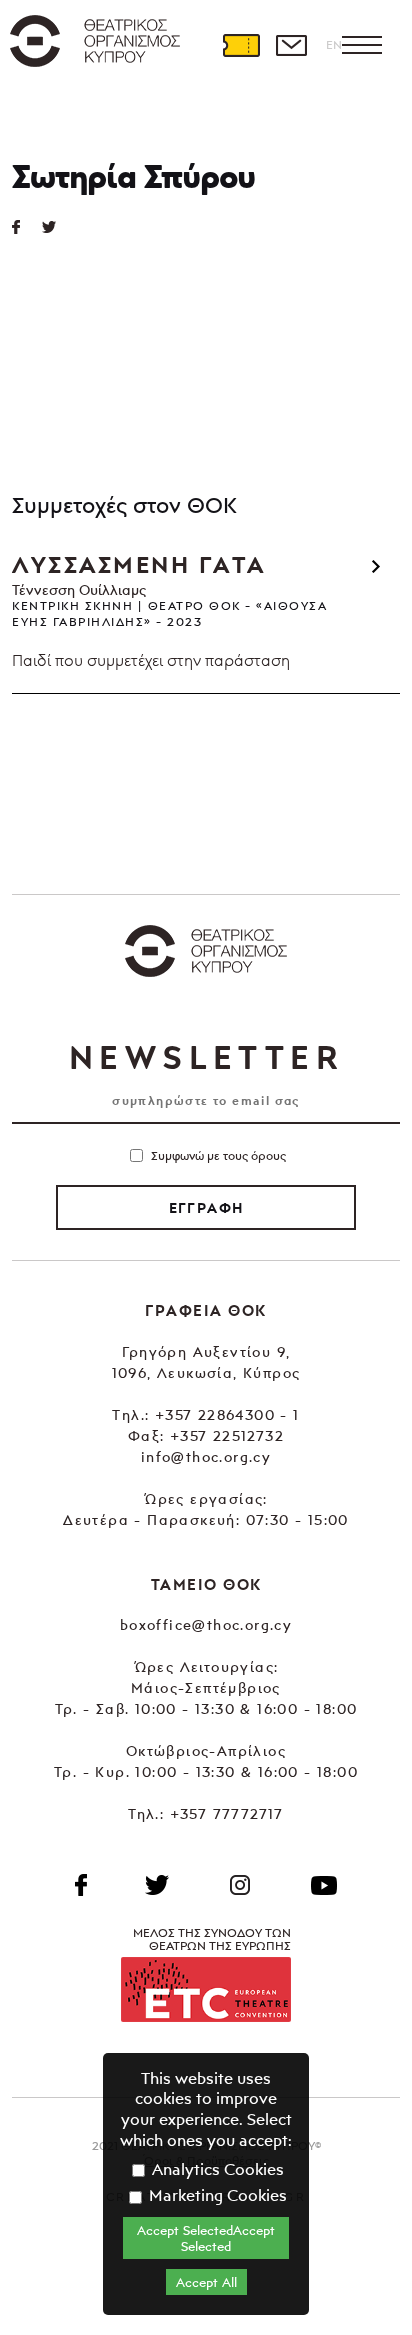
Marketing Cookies (216, 2195)
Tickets (241, 45)
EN (334, 44)
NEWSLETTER (206, 1057)
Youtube (324, 1885)
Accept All (206, 2282)
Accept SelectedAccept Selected (206, 2238)
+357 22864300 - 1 (227, 1414)
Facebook (81, 1885)
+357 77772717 (227, 1813)
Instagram (240, 1885)
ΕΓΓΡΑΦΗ (206, 1208)
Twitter (57, 227)
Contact (291, 45)
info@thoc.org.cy (206, 1456)
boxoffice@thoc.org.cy (206, 1624)
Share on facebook (27, 227)
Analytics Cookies (216, 2169)
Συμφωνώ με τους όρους (218, 1155)
